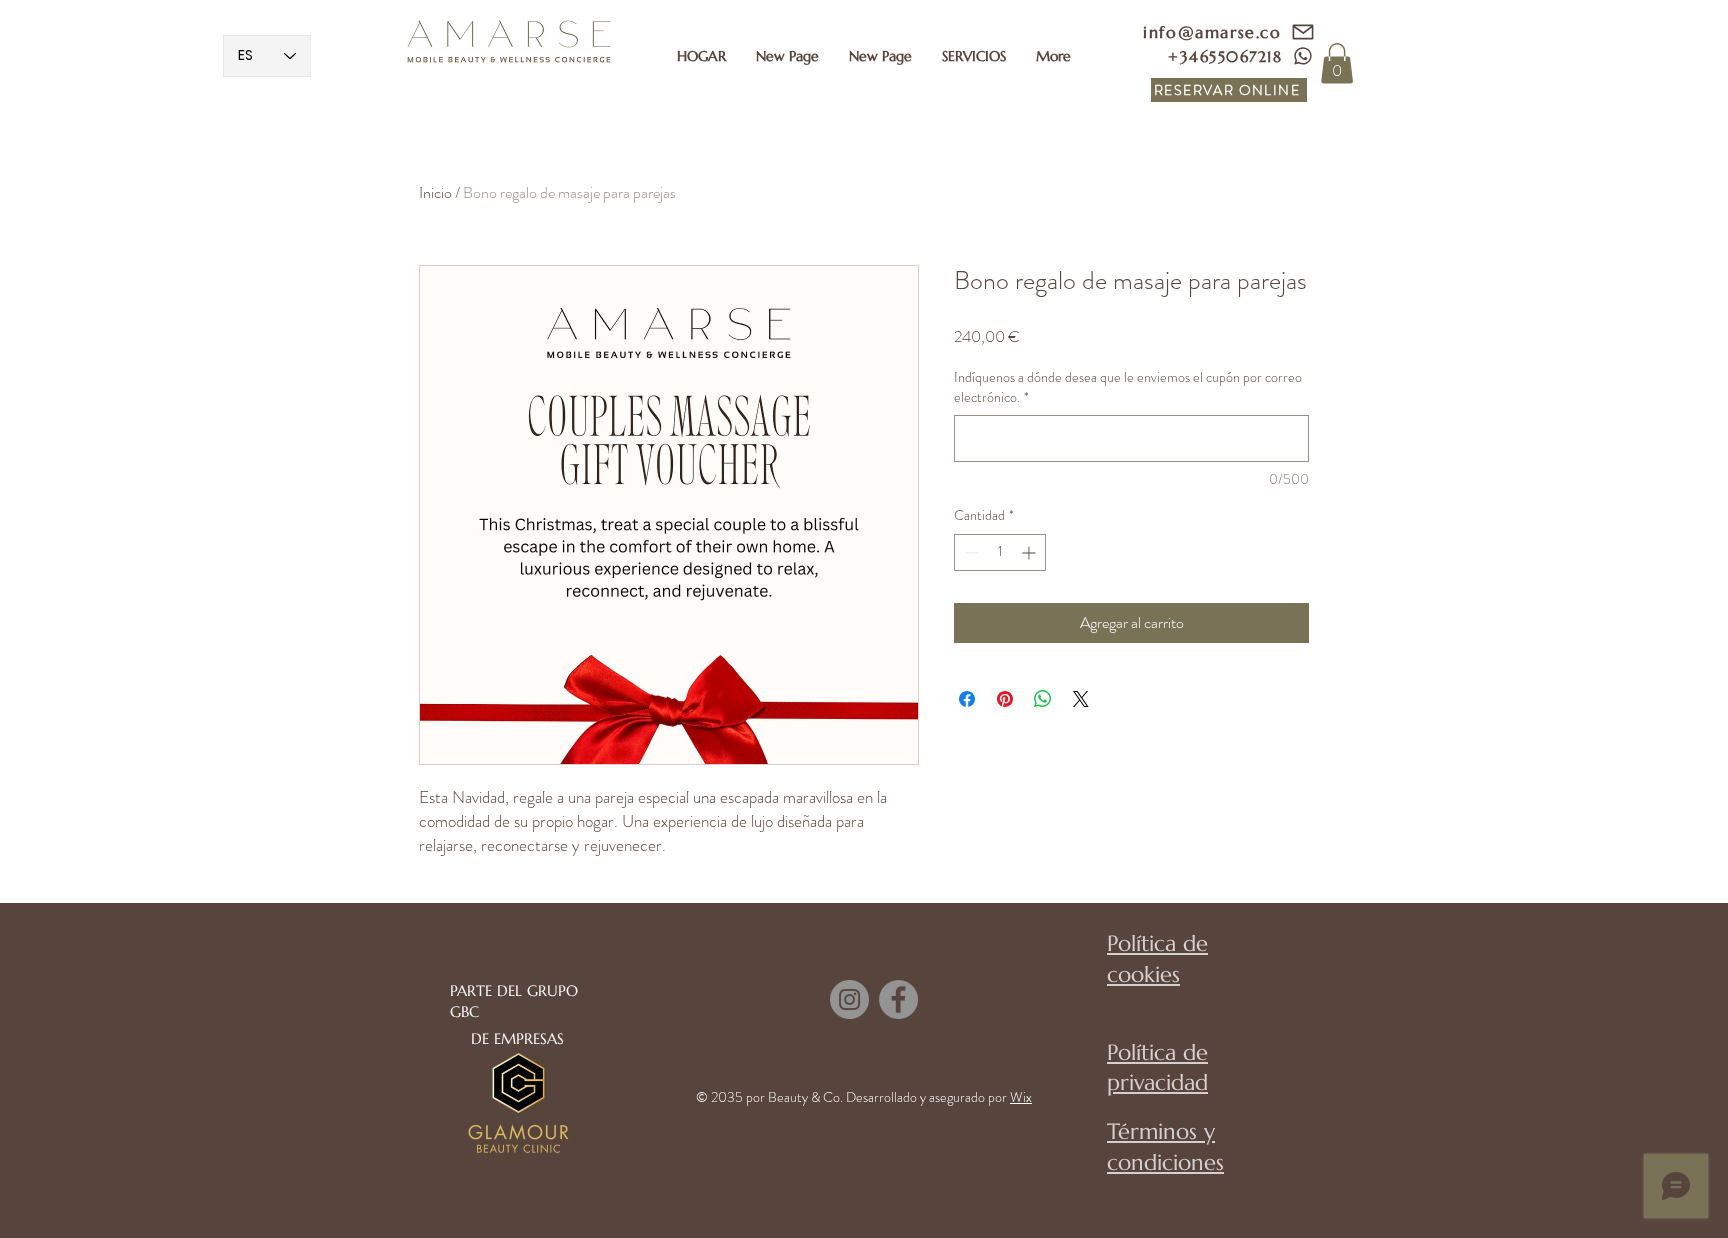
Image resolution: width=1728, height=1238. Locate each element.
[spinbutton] (1000, 552)
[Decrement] (969, 552)
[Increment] (1030, 552)
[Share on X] (1081, 699)
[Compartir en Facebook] (967, 699)
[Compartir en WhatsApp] (1043, 699)
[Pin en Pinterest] (1005, 699)
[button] (974, 56)
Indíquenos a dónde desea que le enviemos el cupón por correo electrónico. (1128, 387)
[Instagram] (849, 999)
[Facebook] (898, 999)
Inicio (435, 192)
